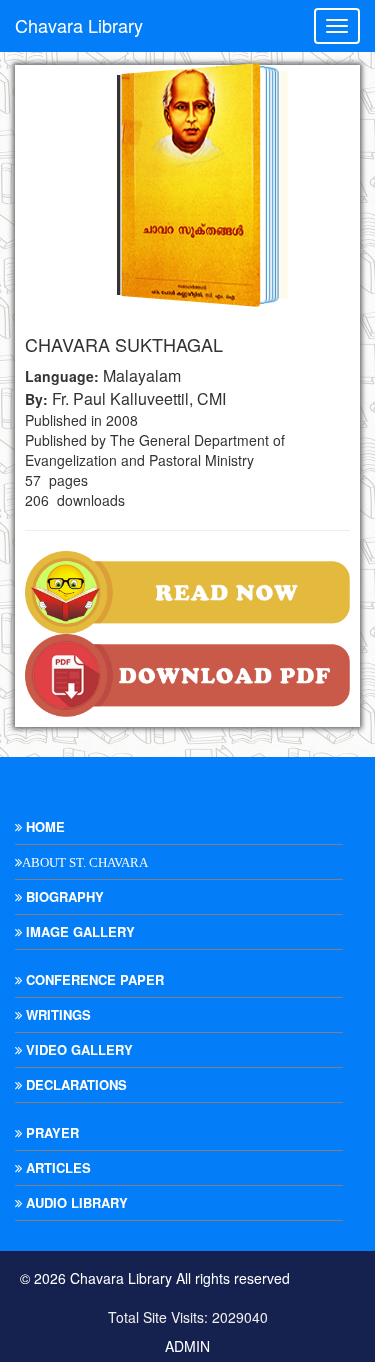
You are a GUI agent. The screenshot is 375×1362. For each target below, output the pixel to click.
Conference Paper (93, 979)
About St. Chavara (85, 862)
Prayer (50, 1132)
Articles (56, 1167)
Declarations (74, 1084)
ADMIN (187, 1346)
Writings (56, 1014)
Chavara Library (79, 25)
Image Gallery (78, 931)
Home (43, 826)
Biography (63, 896)
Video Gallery (77, 1049)
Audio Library (75, 1202)
